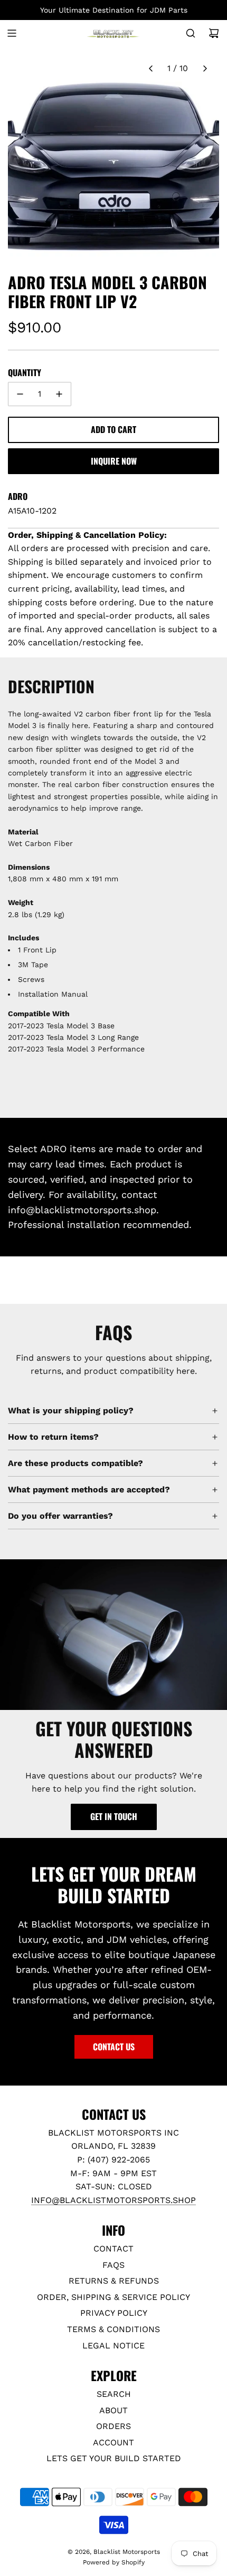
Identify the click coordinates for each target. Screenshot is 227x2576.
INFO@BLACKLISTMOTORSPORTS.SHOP (113, 2200)
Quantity (25, 372)
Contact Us (114, 2047)
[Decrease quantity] (20, 394)
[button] (150, 68)
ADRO (18, 496)
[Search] (191, 33)
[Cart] (214, 33)
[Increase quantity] (59, 394)
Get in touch (114, 1816)
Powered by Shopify (114, 2562)
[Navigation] (12, 33)
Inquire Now (114, 461)
